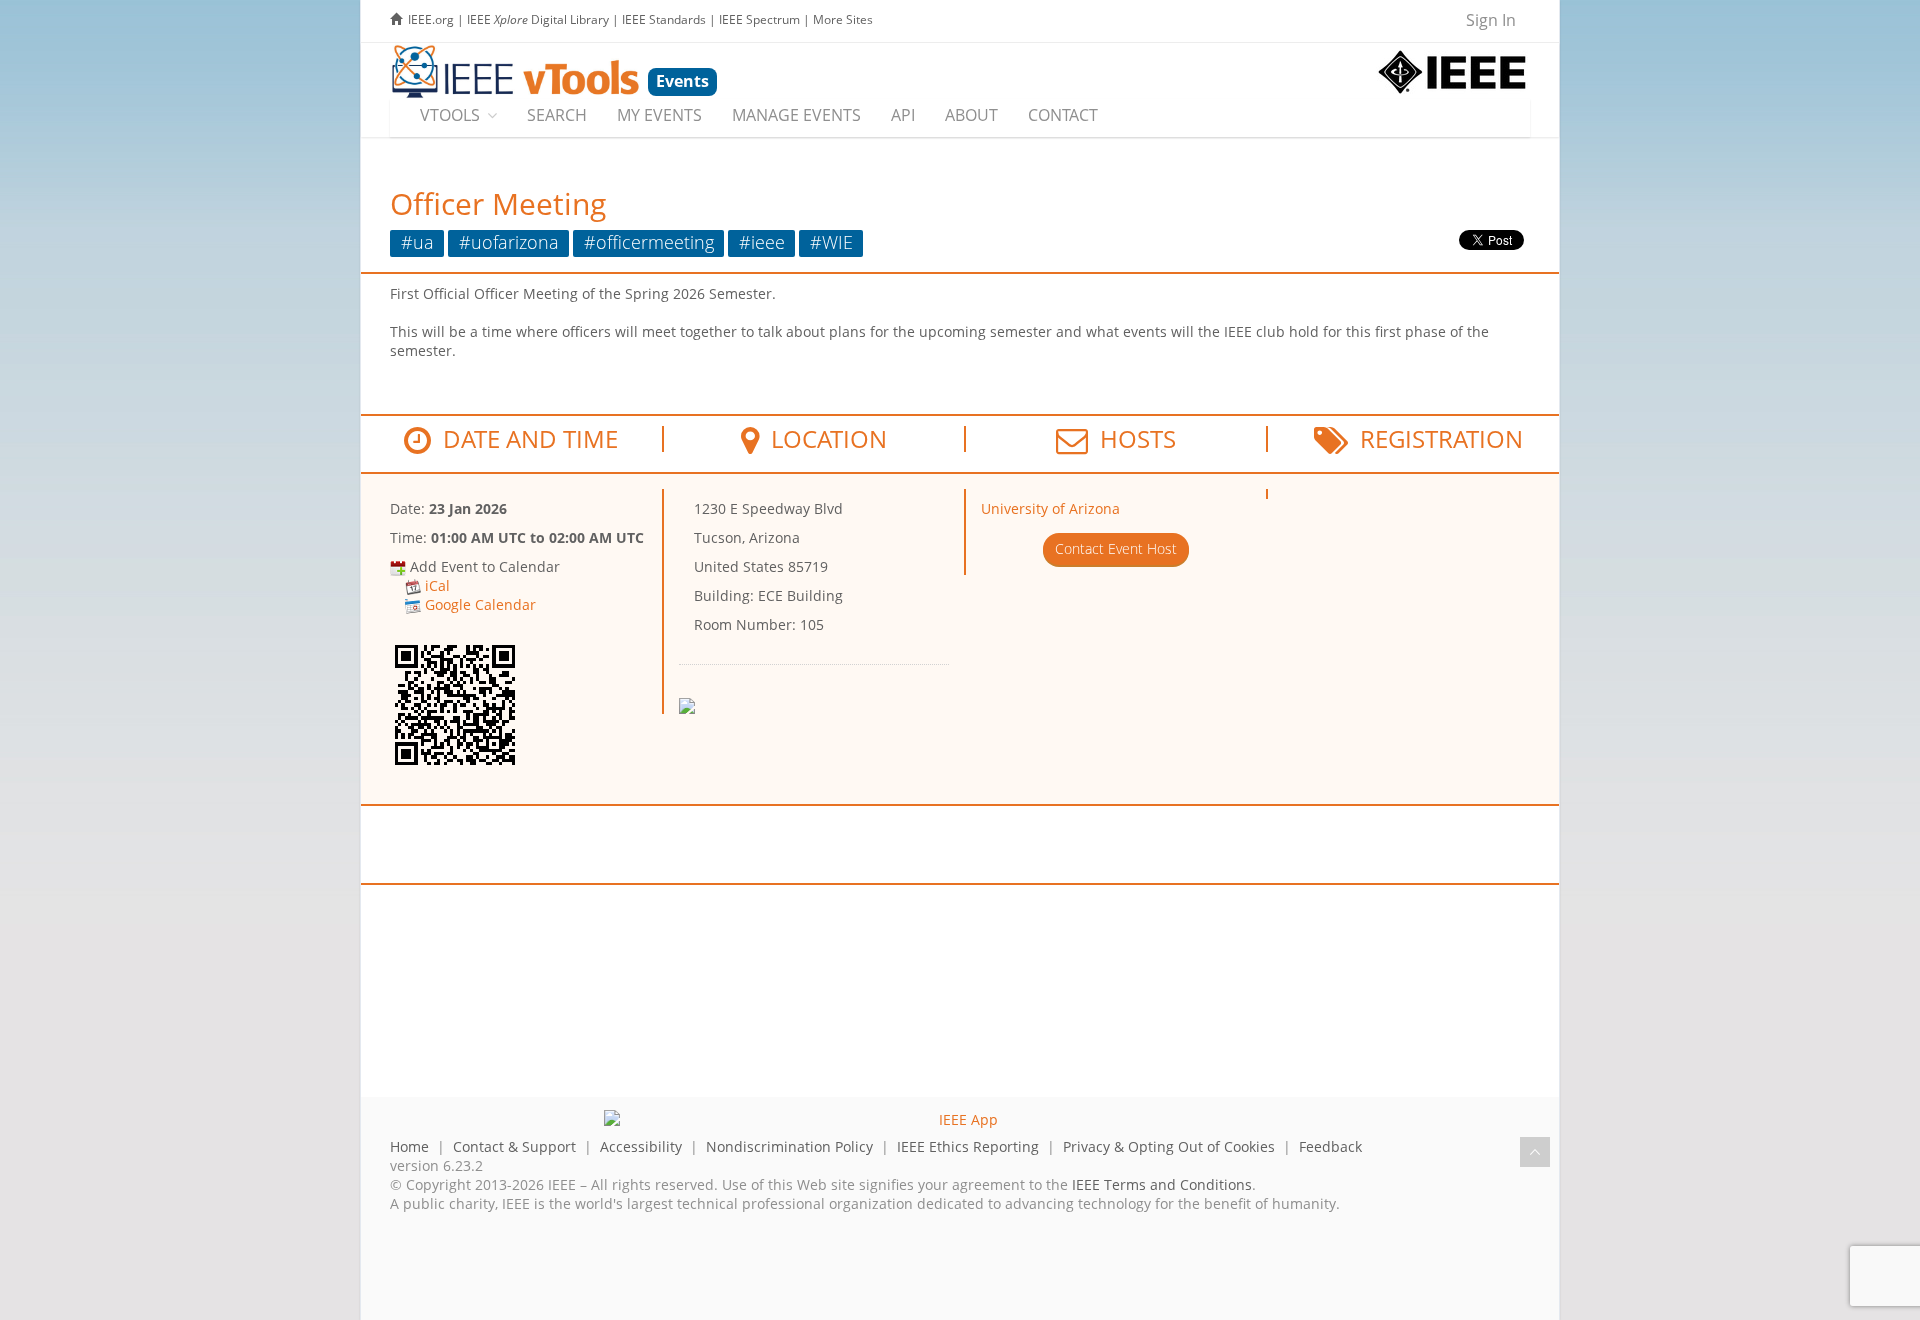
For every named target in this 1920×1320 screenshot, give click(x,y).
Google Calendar (480, 604)
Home (409, 1146)
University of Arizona (1050, 508)
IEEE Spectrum (759, 19)
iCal (437, 585)
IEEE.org (431, 19)
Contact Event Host (1116, 548)
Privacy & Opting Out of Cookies (1169, 1146)
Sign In (1491, 20)
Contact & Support (514, 1146)
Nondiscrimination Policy (789, 1146)
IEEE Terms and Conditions (1162, 1184)
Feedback (1330, 1146)
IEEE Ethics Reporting (968, 1146)
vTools (450, 115)
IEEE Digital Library (538, 19)
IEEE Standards (664, 19)
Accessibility (641, 1146)
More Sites (843, 19)
